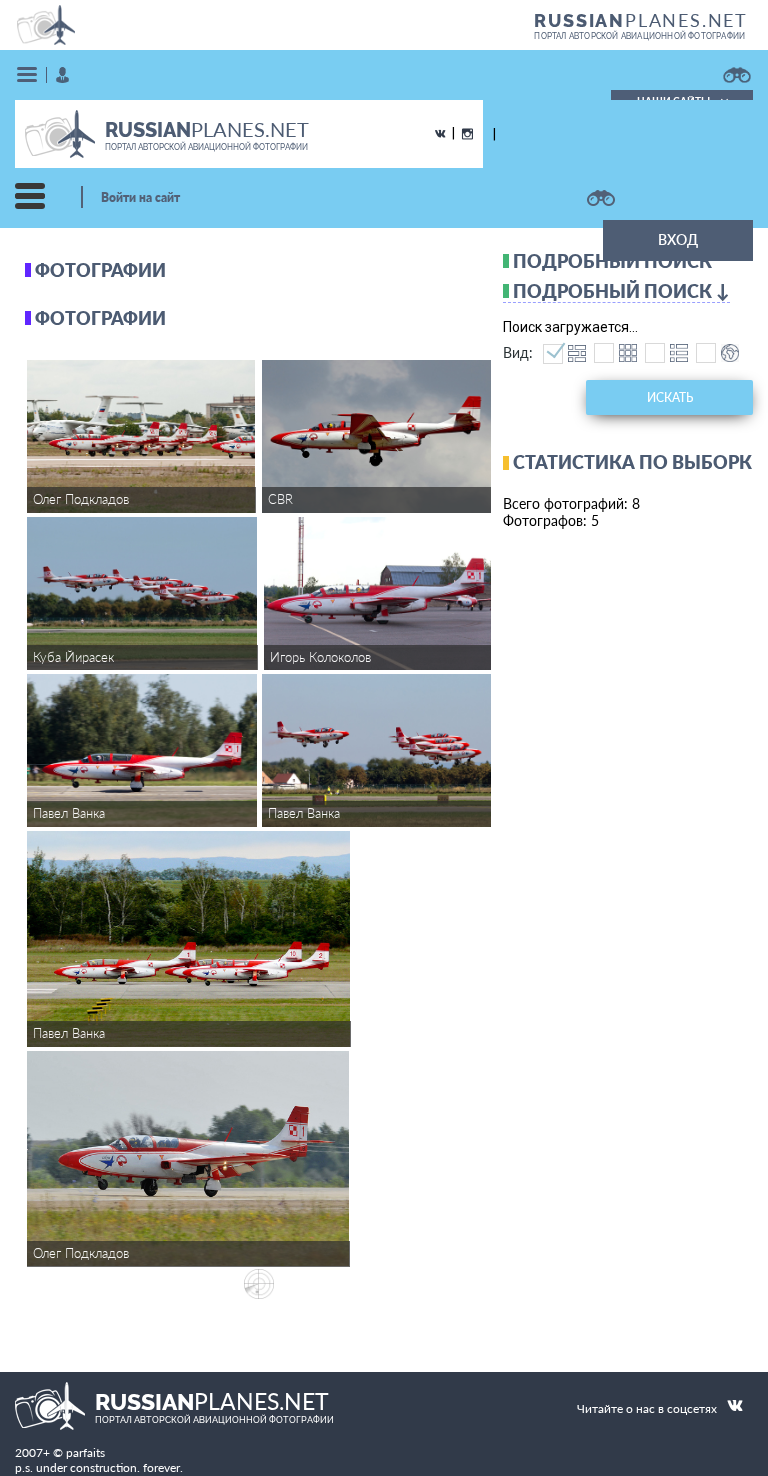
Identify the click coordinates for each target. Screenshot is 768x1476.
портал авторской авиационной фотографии (639, 36)
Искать (670, 397)
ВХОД (678, 239)
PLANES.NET (641, 20)
